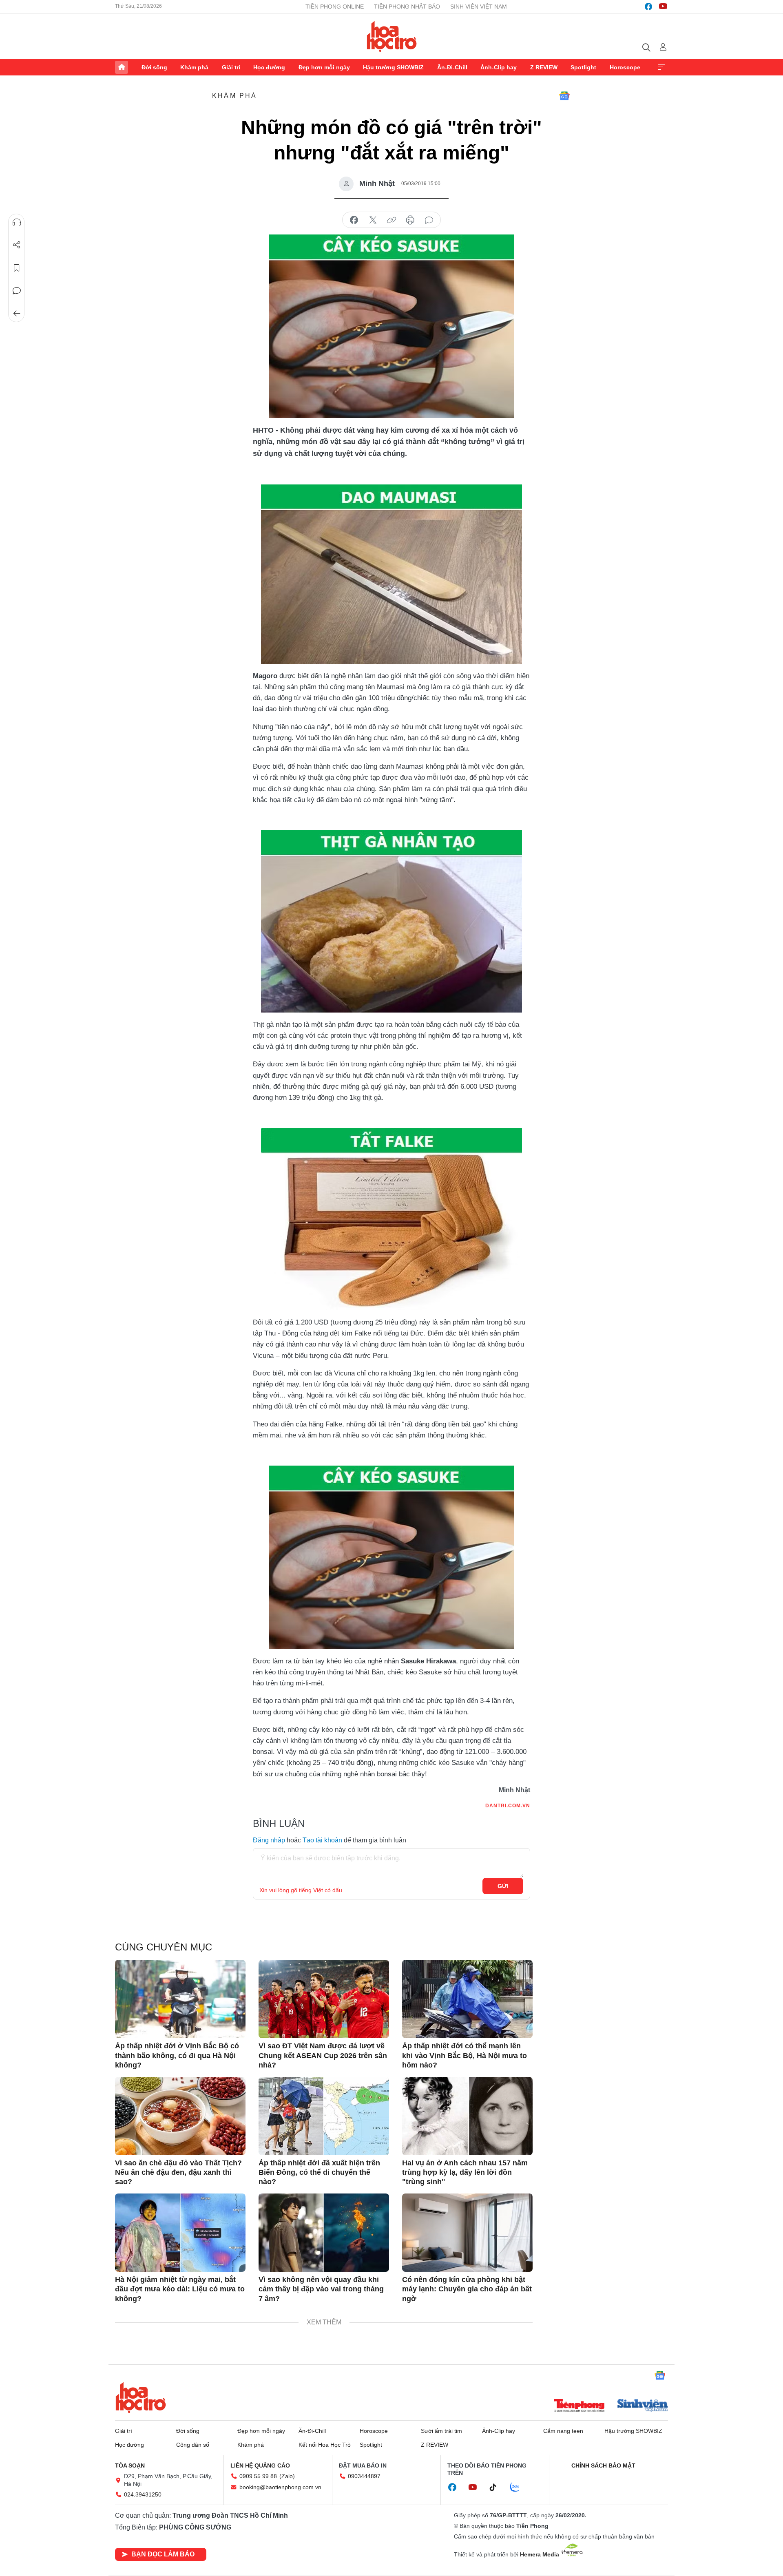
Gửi (503, 1886)
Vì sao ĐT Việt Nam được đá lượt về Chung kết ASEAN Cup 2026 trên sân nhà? (323, 2055)
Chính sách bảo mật (603, 2465)
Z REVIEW (544, 67)
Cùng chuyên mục (164, 1947)
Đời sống (154, 67)
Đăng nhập (269, 1840)
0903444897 (364, 2476)
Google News (564, 96)
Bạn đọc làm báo (163, 2554)
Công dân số (193, 2445)
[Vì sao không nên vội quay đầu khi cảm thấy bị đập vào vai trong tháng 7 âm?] (324, 2233)
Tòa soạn (130, 2465)
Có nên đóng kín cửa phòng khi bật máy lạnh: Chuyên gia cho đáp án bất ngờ (467, 2289)
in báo (410, 220)
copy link (391, 220)
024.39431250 (143, 2494)
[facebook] (648, 7)
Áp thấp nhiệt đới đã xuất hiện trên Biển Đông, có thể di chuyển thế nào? (319, 2172)
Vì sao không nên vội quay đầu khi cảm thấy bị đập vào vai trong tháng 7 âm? (321, 2289)
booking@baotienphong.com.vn (280, 2487)
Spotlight (583, 67)
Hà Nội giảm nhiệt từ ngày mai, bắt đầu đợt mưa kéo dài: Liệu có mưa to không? (180, 2289)
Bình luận (17, 291)
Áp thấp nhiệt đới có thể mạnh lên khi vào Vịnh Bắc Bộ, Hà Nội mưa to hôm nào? (464, 2055)
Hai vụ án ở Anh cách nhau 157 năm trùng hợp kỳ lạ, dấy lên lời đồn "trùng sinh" (465, 2172)
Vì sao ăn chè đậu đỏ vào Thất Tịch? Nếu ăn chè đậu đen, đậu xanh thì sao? (178, 2172)
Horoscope (625, 67)
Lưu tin (17, 268)
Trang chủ (122, 67)
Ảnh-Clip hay (499, 67)
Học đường (269, 67)
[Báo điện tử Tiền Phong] (579, 2406)
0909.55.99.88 (258, 2476)
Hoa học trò (141, 2397)
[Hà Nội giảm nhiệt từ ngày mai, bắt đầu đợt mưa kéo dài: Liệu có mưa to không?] (180, 2233)
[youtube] (663, 7)
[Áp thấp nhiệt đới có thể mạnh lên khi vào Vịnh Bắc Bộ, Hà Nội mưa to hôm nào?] (467, 1999)
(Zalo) (287, 2476)
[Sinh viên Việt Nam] (643, 2406)
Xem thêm (661, 67)
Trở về (17, 314)
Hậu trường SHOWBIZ (393, 67)
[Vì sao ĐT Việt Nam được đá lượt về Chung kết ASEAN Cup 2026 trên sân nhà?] (324, 1999)
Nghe (17, 222)
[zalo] (519, 2488)
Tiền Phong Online (335, 7)
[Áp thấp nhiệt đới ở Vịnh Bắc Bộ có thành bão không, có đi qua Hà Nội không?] (180, 1999)
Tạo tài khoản (322, 1840)
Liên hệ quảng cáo (260, 2465)
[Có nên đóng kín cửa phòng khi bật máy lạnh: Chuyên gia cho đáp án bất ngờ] (467, 2233)
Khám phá (194, 67)
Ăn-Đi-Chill (452, 67)
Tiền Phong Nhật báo (407, 7)
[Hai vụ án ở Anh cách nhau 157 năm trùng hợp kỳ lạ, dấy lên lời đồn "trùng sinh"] (467, 2116)
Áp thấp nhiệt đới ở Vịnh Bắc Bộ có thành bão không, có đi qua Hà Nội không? (177, 2055)
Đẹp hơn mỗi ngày (324, 67)
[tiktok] (497, 2488)
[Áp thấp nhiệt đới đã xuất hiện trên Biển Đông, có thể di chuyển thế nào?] (324, 2116)
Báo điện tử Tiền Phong (392, 36)
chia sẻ (354, 220)
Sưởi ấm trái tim (441, 2431)
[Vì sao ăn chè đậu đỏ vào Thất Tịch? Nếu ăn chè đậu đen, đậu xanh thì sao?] (180, 2116)
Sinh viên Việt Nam (479, 7)
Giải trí (231, 67)
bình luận (429, 220)
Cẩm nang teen (563, 2431)
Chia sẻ (17, 245)
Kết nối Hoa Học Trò (325, 2445)
